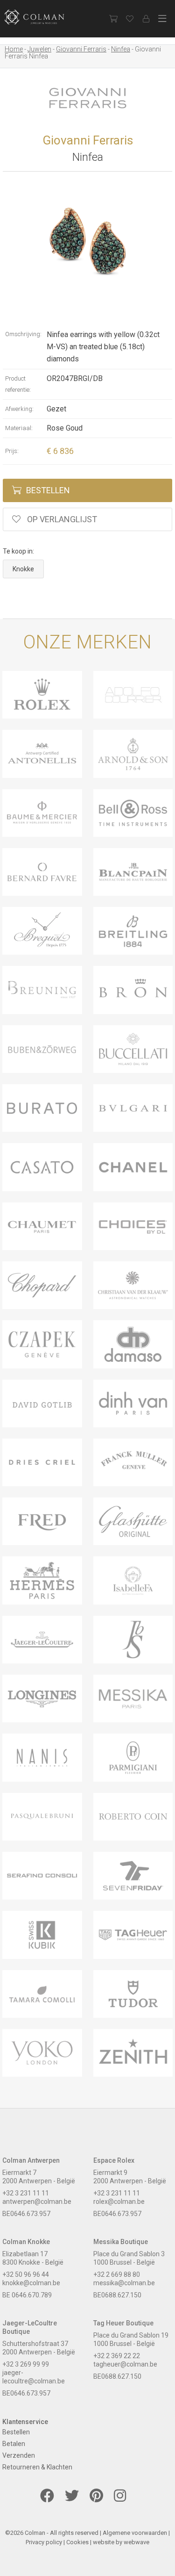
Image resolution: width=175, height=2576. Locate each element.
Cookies (77, 2542)
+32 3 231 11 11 (26, 2193)
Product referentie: (18, 384)
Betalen (14, 2444)
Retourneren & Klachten (37, 2467)
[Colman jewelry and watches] (42, 17)
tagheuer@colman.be (125, 2364)
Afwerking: (19, 409)
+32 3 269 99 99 (26, 2364)
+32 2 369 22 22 (117, 2356)
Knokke (23, 569)
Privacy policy (44, 2542)
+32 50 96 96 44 (26, 2274)
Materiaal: (19, 428)
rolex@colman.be (119, 2202)
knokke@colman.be (31, 2283)
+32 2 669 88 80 (117, 2274)
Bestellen (48, 490)
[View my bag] (113, 19)
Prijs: (12, 451)
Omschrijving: (23, 334)
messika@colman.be (124, 2283)
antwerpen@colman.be (37, 2202)
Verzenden (19, 2455)
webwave (136, 2542)
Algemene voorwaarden (135, 2533)
